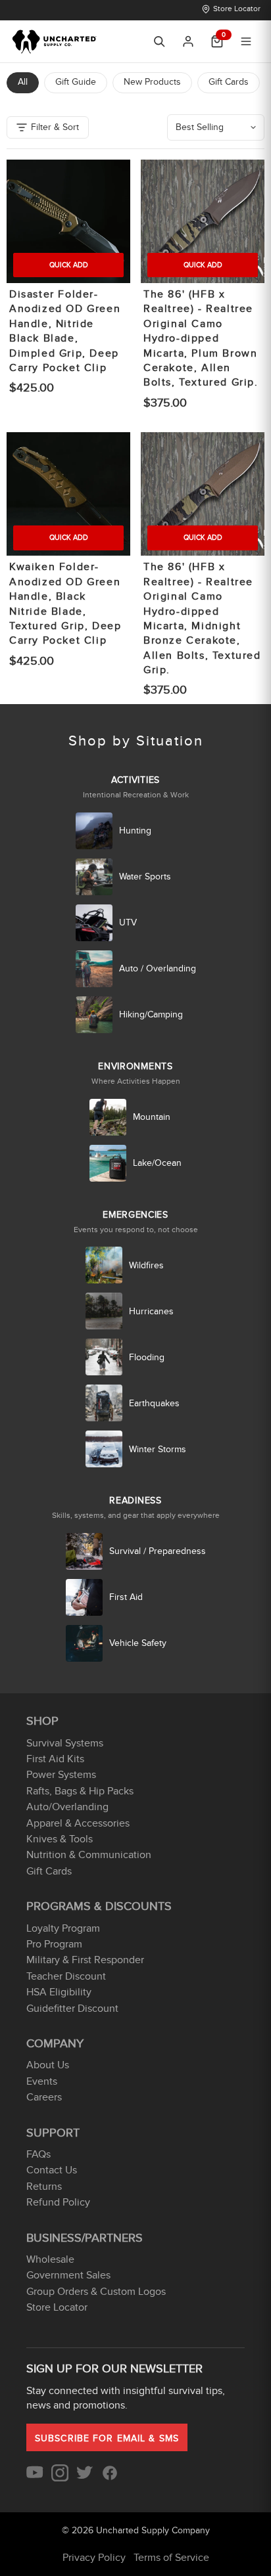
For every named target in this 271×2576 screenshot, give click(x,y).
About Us (48, 2065)
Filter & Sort (55, 127)
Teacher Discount (66, 1976)
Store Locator (237, 9)
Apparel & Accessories (78, 1823)
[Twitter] (85, 2478)
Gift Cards (229, 82)
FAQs (38, 2154)
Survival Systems (65, 1743)
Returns (44, 2187)
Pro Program (54, 1944)
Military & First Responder (85, 1960)
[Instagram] (60, 2478)
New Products (152, 82)
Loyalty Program (63, 1928)
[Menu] (246, 41)
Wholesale (50, 2259)
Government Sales (68, 2275)
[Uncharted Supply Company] (55, 41)
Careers (44, 2097)
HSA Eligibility (59, 1992)
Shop (42, 1721)
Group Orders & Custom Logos (96, 2292)
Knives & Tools (60, 1839)
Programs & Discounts (99, 1906)
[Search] (159, 41)
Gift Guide (76, 82)
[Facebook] (110, 2478)
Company (55, 2044)
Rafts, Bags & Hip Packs (80, 1791)
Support (53, 2133)
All (23, 82)
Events (42, 2081)
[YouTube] (35, 2478)
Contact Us (52, 2170)
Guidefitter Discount (72, 2009)
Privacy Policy (94, 2558)
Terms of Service (171, 2558)
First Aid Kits (55, 1759)
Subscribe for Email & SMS (107, 2438)
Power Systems (61, 1775)
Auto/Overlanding (67, 1807)
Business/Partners (85, 2238)
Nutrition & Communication (89, 1855)
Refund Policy (58, 2202)
